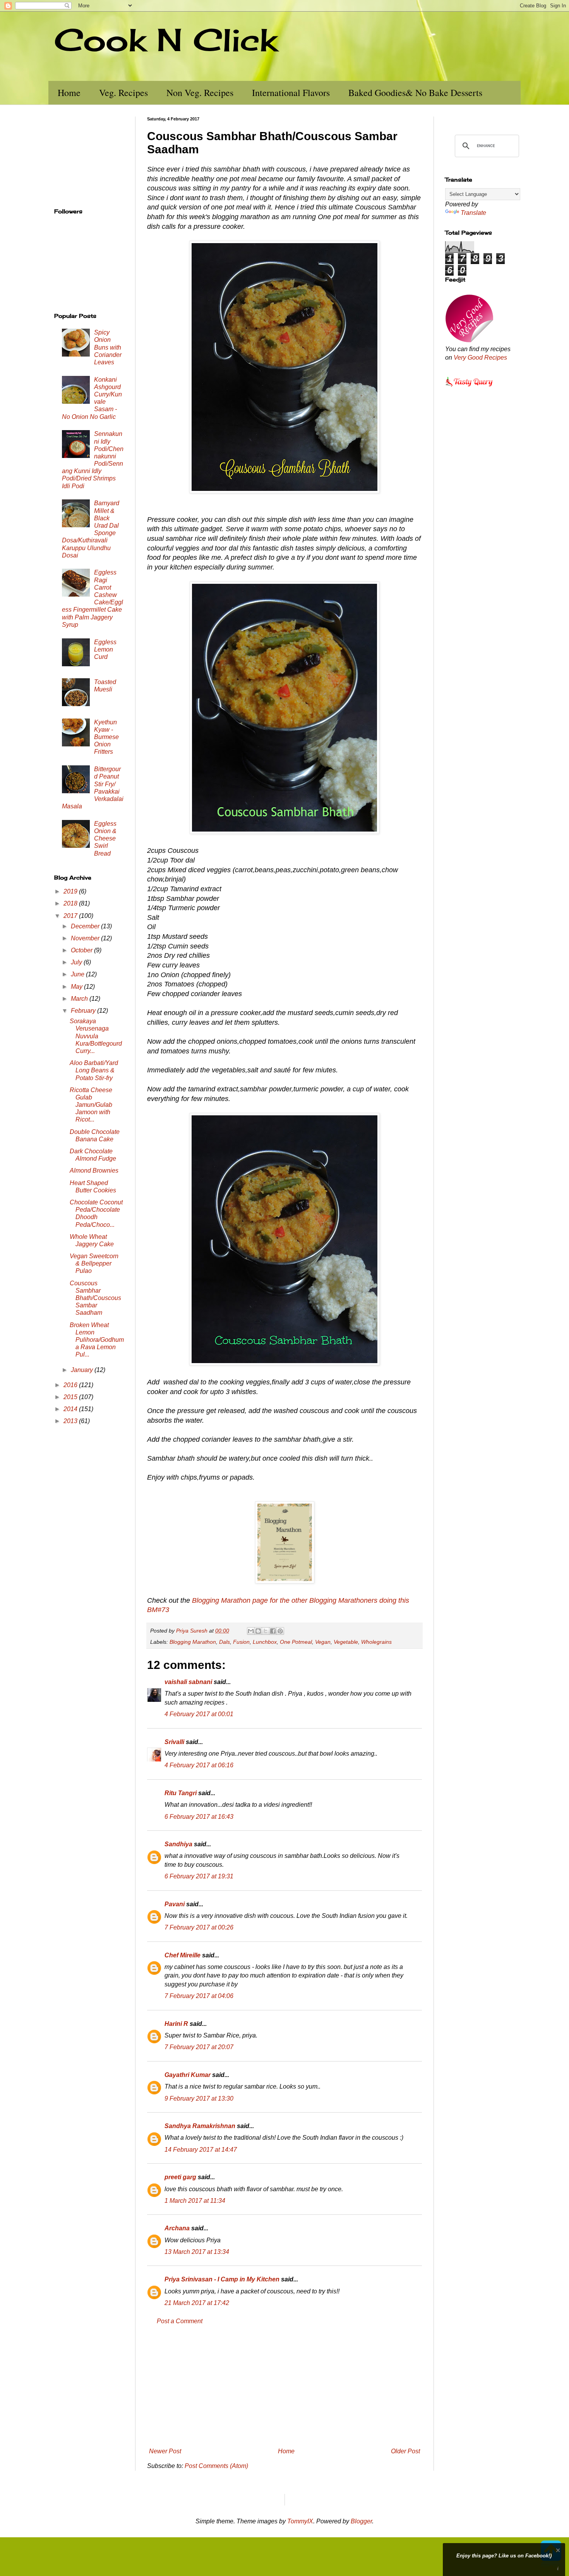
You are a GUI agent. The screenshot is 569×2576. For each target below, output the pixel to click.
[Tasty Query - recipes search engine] (469, 388)
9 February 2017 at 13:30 (199, 2098)
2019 (71, 891)
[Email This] (251, 1631)
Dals (225, 1642)
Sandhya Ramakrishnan (200, 2126)
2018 (71, 903)
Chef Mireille (183, 1955)
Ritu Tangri (181, 1793)
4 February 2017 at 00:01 (199, 1714)
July (77, 962)
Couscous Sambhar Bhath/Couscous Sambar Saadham (95, 1298)
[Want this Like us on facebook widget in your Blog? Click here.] (558, 2569)
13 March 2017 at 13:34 (197, 2252)
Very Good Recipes (480, 358)
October (82, 950)
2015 (71, 1397)
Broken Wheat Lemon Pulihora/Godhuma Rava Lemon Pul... (97, 1340)
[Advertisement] (284, 2386)
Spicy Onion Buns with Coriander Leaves (108, 347)
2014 (71, 1409)
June (78, 974)
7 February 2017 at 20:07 (199, 2047)
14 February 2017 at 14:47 (201, 2150)
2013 (71, 1421)
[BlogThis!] (258, 1631)
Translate (473, 213)
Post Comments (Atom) (216, 2466)
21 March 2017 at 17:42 (197, 2303)
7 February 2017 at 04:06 (199, 1996)
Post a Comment (180, 2321)
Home (69, 93)
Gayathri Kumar (188, 2075)
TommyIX (300, 2521)
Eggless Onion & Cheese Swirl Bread (105, 839)
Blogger (361, 2521)
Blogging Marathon (193, 1642)
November (86, 938)
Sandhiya (178, 1844)
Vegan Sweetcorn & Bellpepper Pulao (94, 1263)
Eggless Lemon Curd (105, 649)
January (83, 1370)
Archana (177, 2228)
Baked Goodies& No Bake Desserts (415, 93)
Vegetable (346, 1642)
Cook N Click (166, 39)
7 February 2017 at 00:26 (199, 1927)
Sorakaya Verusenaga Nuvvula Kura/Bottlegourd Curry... (96, 1036)
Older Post (405, 2451)
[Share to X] (266, 1631)
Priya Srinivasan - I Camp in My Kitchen (222, 2279)
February (84, 1011)
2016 (71, 1385)
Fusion (241, 1642)
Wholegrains (376, 1642)
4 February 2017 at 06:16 (199, 1765)
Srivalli (174, 1742)
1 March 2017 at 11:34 (195, 2201)
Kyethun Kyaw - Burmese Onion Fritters (106, 737)
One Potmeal (296, 1642)
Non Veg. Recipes (200, 93)
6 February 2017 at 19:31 (199, 1876)
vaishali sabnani (188, 1682)
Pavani (175, 1904)
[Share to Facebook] (273, 1631)
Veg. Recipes (123, 93)
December (86, 926)
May (77, 987)
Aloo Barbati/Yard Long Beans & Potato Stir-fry (94, 1070)
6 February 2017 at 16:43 (199, 1817)
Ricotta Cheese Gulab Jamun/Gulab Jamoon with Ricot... (91, 1105)
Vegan (323, 1642)
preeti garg (180, 2177)
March (80, 999)
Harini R (176, 2024)
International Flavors (291, 93)
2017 (71, 916)
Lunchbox (265, 1642)
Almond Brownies (94, 1171)
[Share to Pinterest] (280, 1631)
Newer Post (165, 2451)
